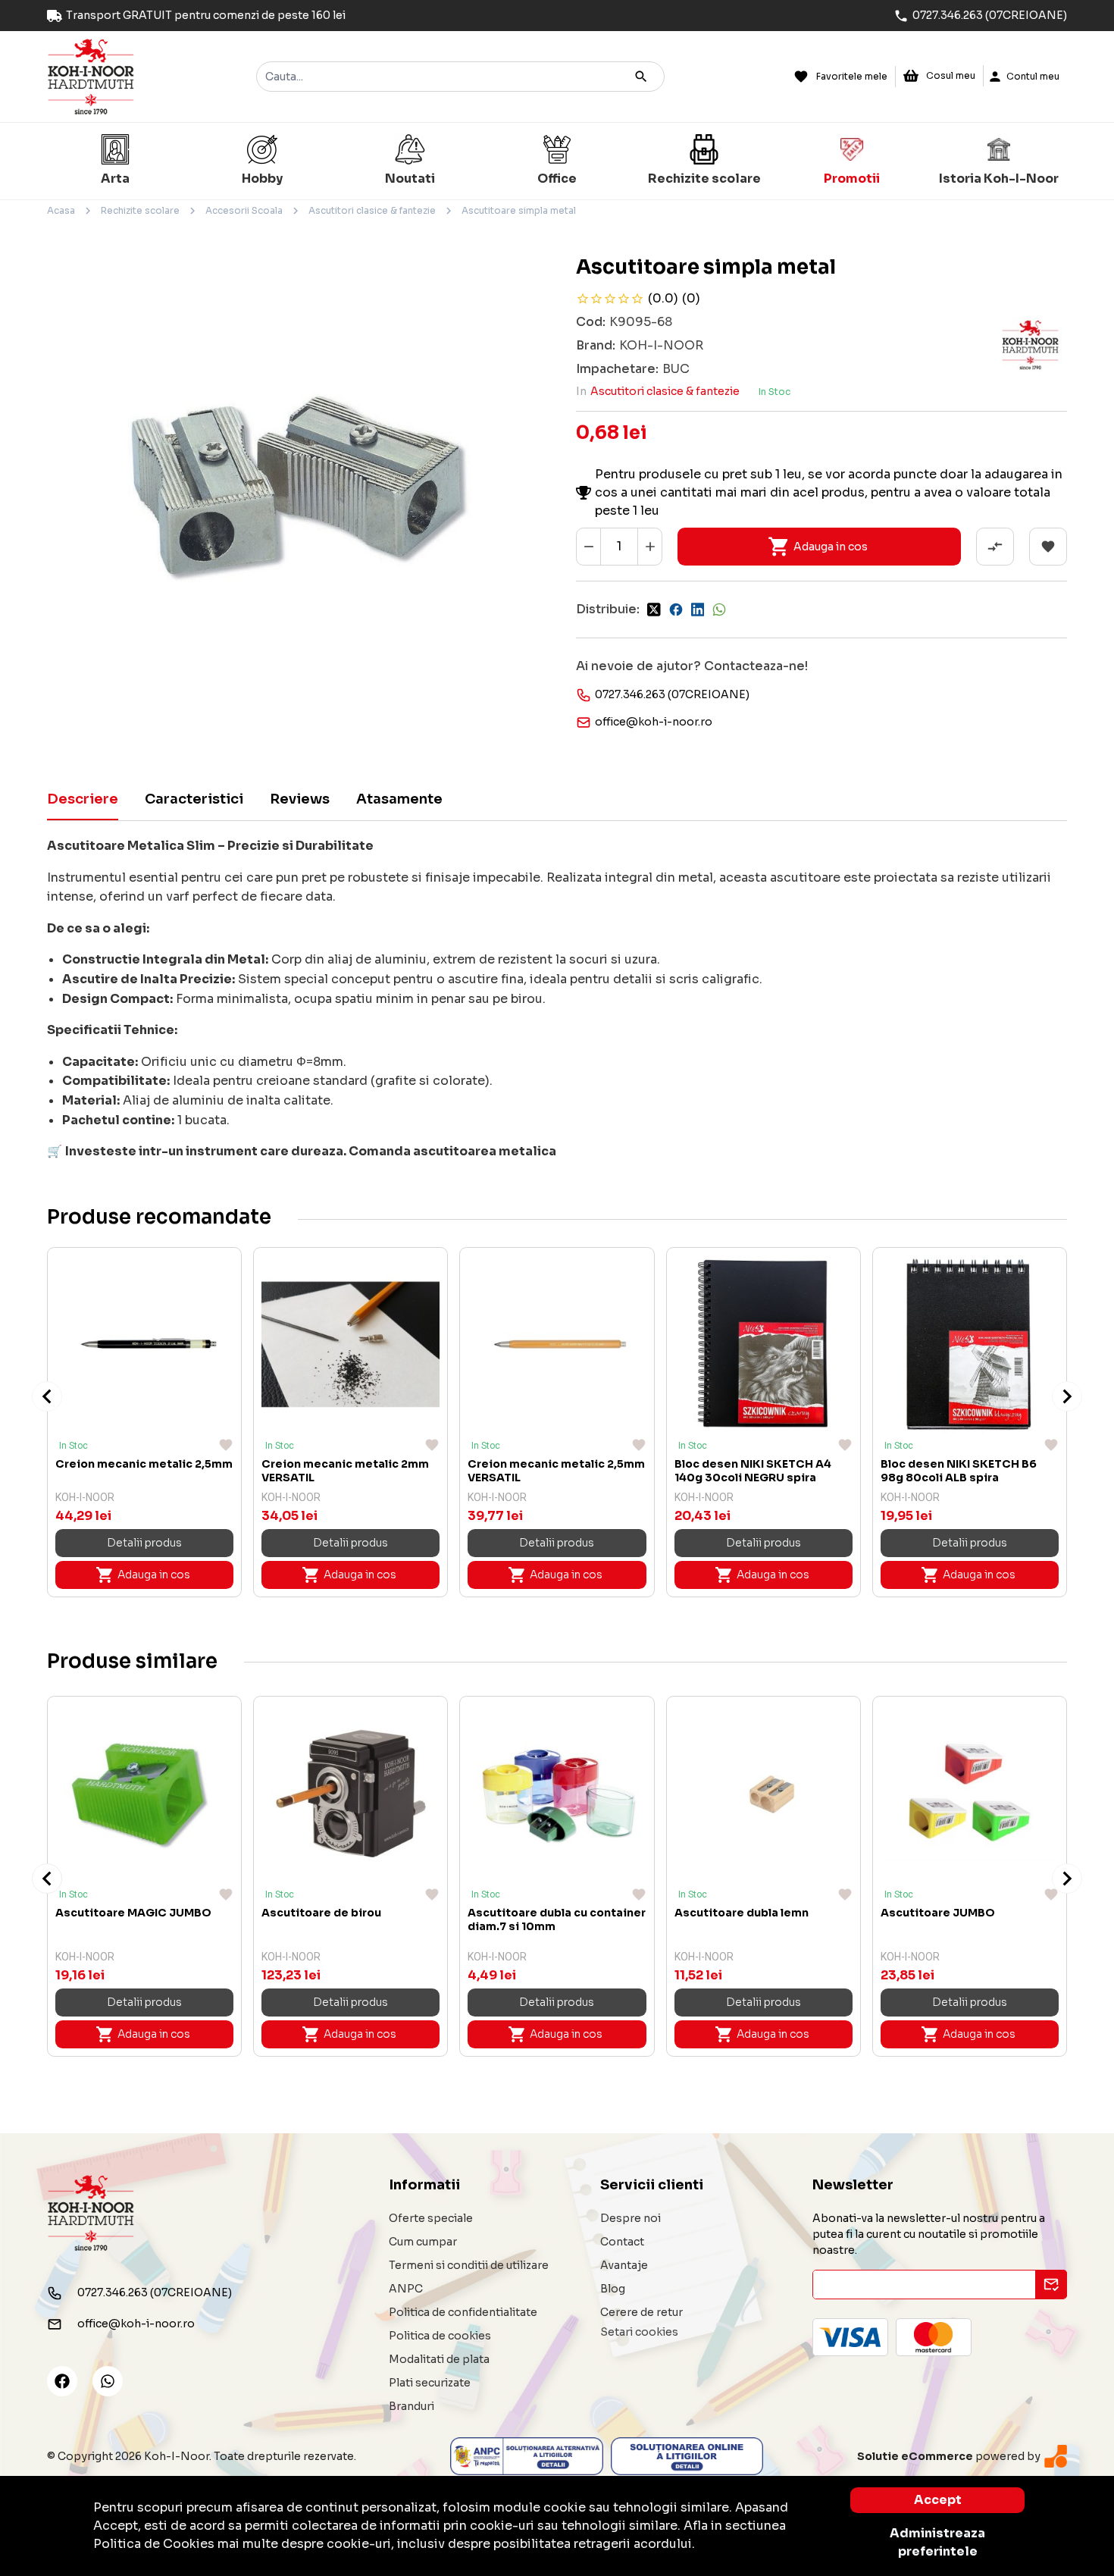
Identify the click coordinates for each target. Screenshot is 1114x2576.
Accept (938, 2500)
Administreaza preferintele (937, 2542)
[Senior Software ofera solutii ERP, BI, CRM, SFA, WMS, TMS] (1056, 2456)
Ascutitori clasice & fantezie (372, 210)
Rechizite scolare (140, 210)
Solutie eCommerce (915, 2456)
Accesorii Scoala (244, 210)
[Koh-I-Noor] (91, 75)
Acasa (61, 210)
